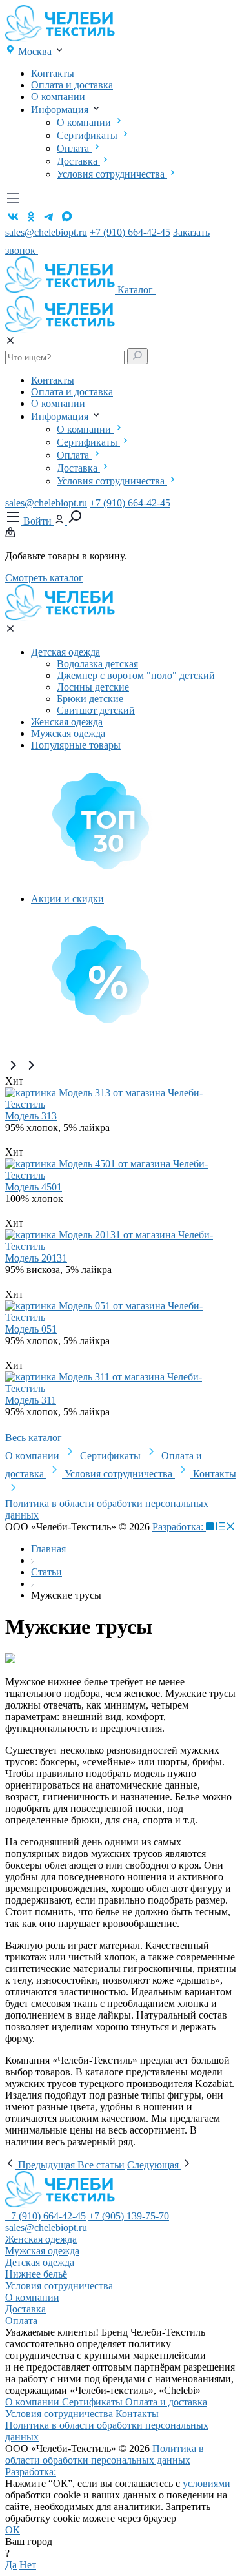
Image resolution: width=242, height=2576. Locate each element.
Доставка (78, 161)
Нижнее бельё (36, 2274)
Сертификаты (88, 135)
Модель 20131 (36, 1258)
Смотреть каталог (44, 578)
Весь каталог (35, 1438)
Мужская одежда (68, 733)
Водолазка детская (97, 664)
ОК (13, 2530)
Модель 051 (31, 1329)
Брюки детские (90, 699)
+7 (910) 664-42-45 (130, 232)
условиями (207, 2483)
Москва (36, 51)
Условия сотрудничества (112, 174)
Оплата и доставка (72, 85)
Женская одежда (67, 722)
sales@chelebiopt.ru (46, 232)
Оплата (74, 148)
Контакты (53, 73)
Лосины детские (93, 687)
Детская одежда (66, 652)
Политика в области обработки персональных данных (105, 2454)
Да (11, 2565)
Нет (28, 2565)
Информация (61, 109)
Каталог (136, 290)
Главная (48, 1549)
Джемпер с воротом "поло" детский (136, 675)
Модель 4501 (34, 1187)
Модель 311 (31, 1400)
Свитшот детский (96, 710)
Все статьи (101, 2165)
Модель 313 (31, 1116)
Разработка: (179, 1527)
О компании (58, 97)
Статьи (46, 1572)
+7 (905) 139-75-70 (129, 2216)
